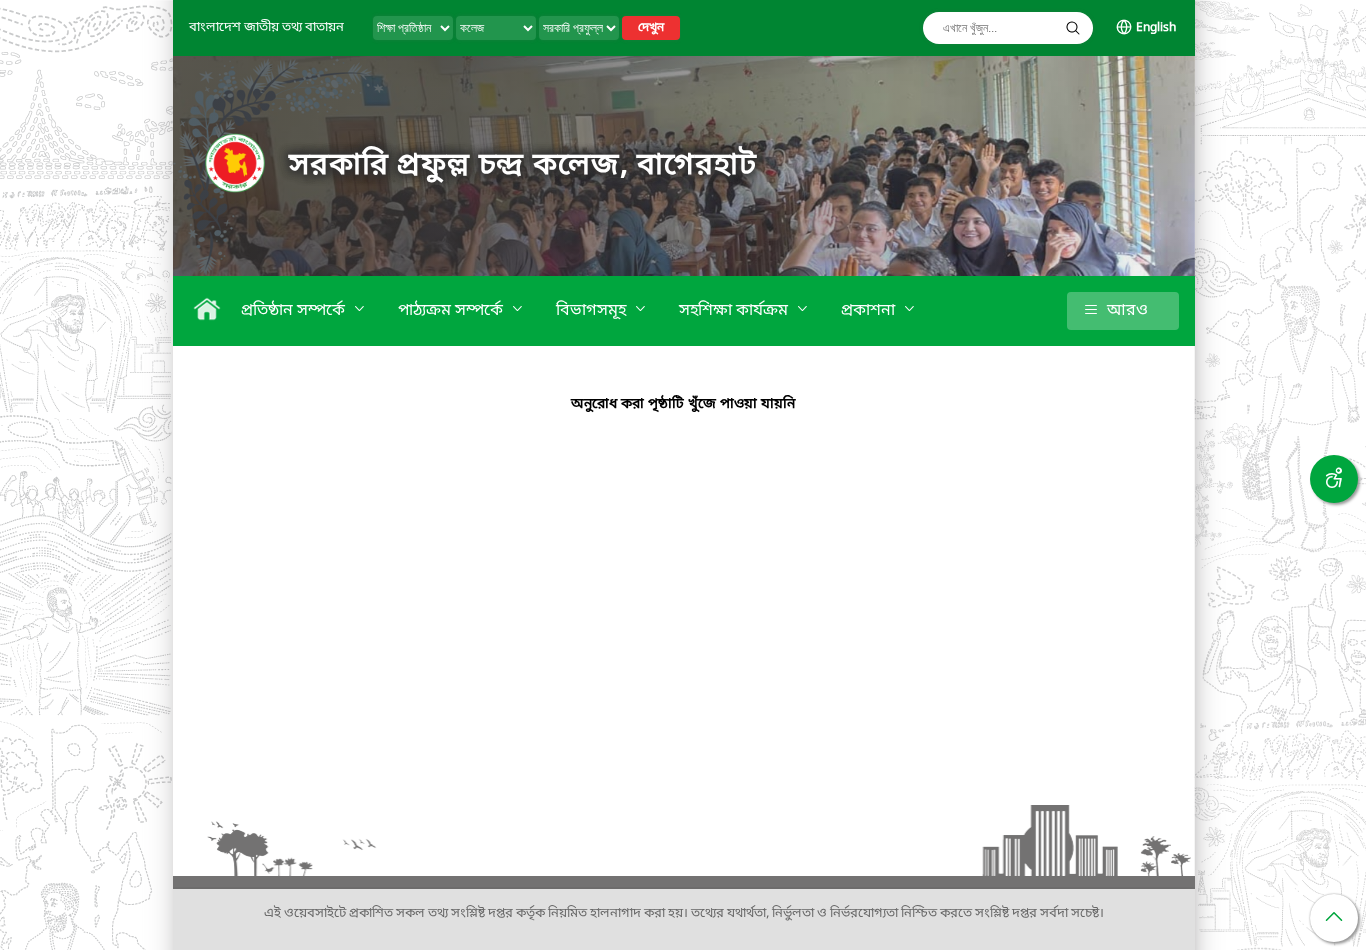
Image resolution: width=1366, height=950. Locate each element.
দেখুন (651, 28)
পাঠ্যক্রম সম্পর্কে (452, 311)
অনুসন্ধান (1073, 28)
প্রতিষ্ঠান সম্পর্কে (295, 311)
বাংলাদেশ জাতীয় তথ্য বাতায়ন (266, 27)
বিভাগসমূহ (593, 311)
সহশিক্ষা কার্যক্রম (735, 311)
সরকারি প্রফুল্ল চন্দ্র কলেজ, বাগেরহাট (522, 166)
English (1156, 28)
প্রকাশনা (870, 311)
